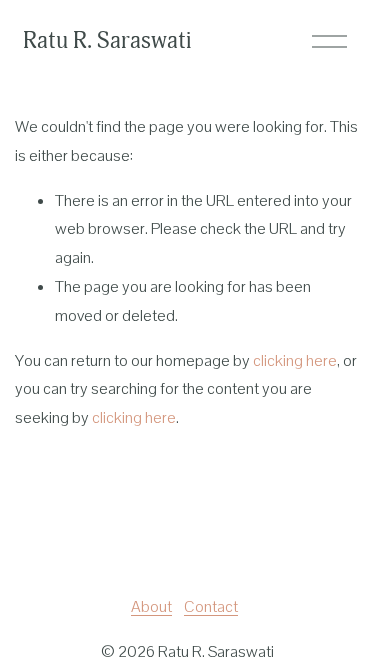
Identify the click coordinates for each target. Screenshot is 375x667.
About (151, 606)
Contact (211, 606)
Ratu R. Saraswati (107, 40)
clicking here (295, 360)
